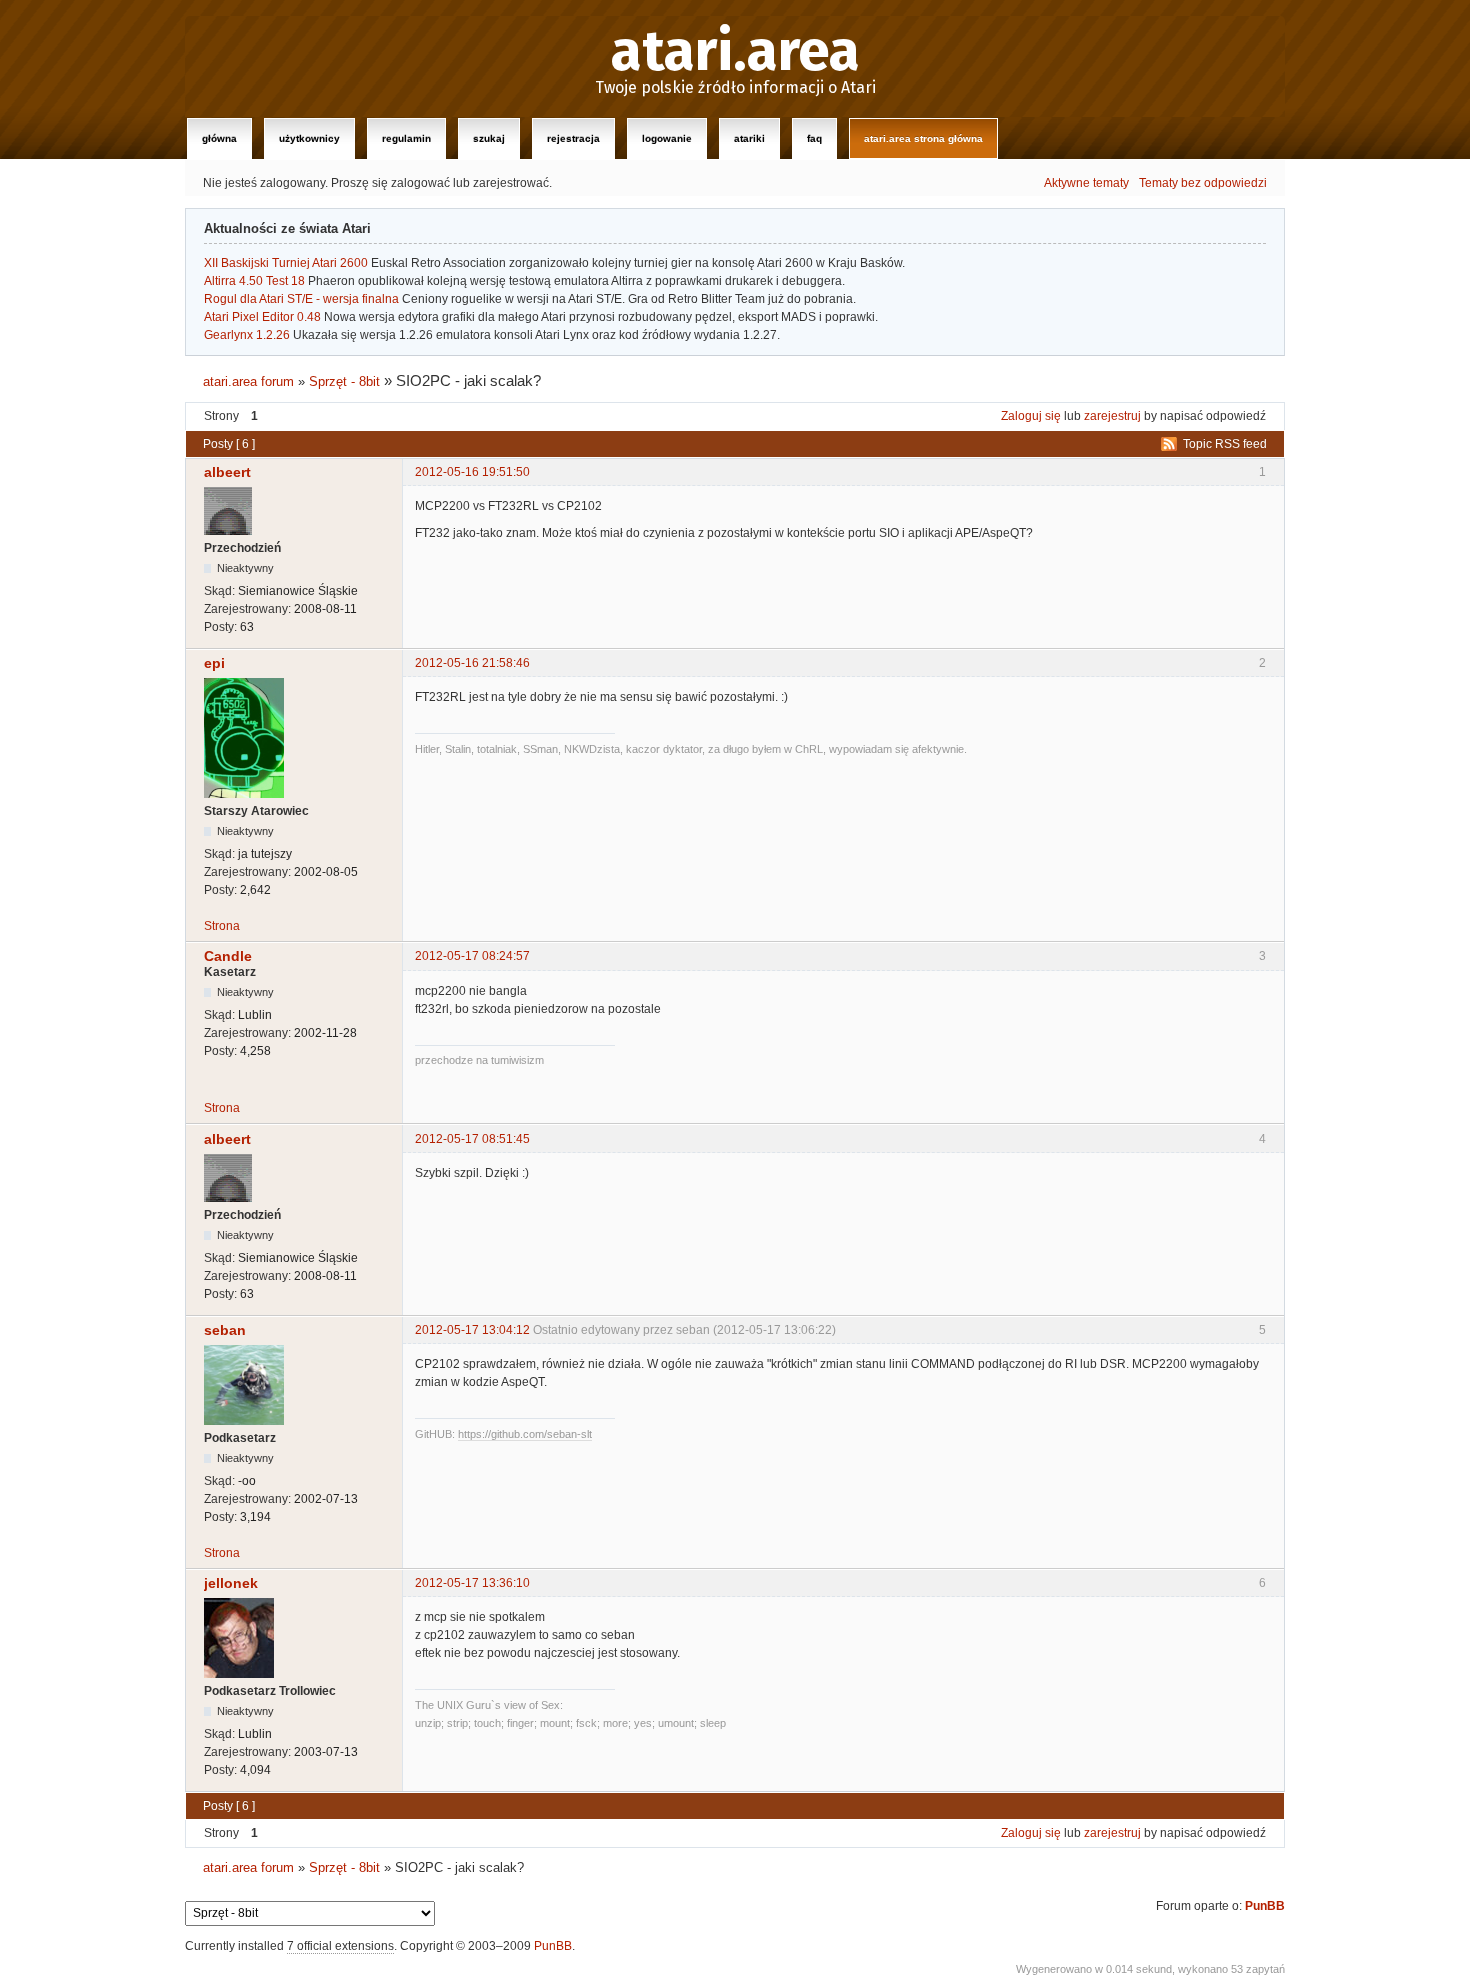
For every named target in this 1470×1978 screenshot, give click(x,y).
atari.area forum (248, 381)
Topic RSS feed (1225, 444)
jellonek (231, 1583)
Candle (228, 956)
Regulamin (406, 138)
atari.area (735, 52)
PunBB (1265, 1906)
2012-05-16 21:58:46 (472, 663)
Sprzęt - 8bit (344, 381)
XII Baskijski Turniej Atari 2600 (286, 263)
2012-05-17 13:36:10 (472, 1583)
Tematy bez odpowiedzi (1203, 183)
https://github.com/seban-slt (525, 1434)
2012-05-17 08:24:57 (472, 956)
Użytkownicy (309, 138)
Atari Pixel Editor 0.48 (262, 317)
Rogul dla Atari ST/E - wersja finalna (301, 299)
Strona (222, 926)
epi (214, 663)
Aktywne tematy (1086, 183)
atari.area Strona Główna (923, 138)
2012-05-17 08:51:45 (472, 1139)
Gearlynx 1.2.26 (247, 335)
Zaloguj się (1031, 416)
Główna (219, 138)
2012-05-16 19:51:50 (472, 472)
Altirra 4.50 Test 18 (254, 281)
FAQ (814, 138)
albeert (227, 472)
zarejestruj (1112, 416)
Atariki (749, 138)
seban (225, 1330)
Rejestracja (573, 138)
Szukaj (489, 138)
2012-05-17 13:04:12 (472, 1330)
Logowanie (667, 138)
